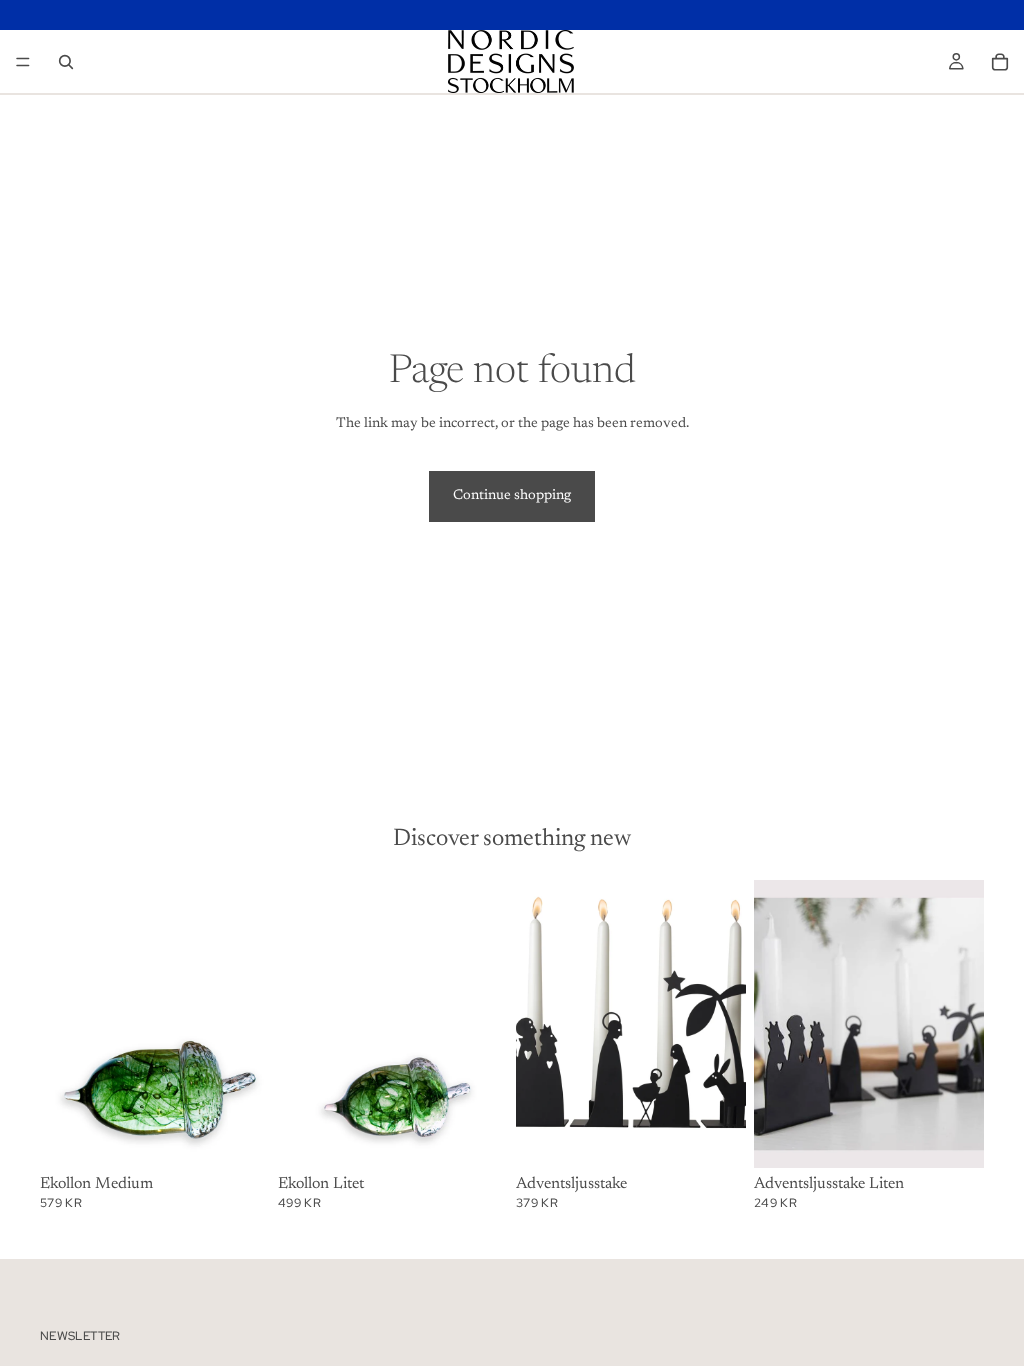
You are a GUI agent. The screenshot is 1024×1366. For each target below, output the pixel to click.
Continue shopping (512, 496)
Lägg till (256, 1136)
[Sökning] (66, 62)
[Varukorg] (1000, 62)
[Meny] (23, 62)
